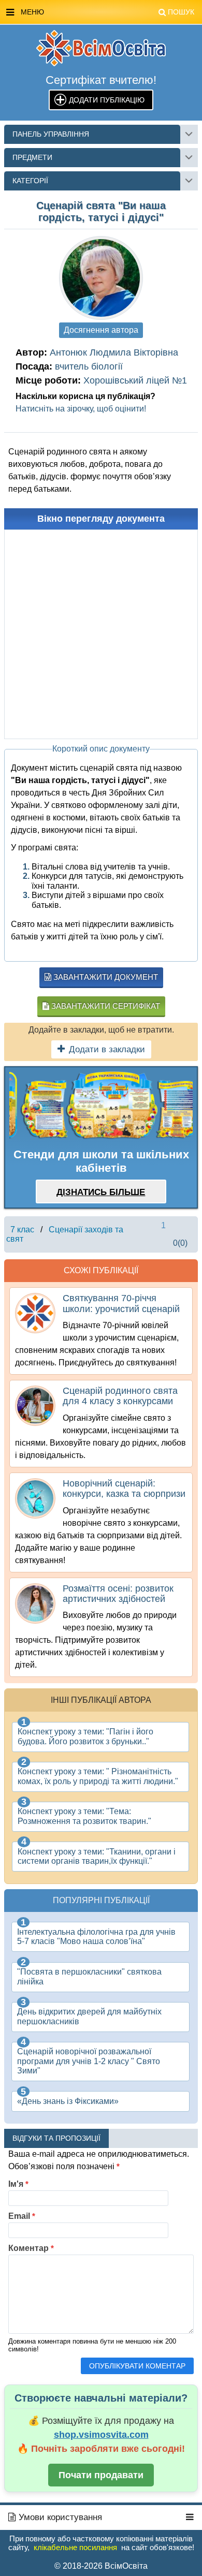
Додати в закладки (107, 1049)
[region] (101, 1106)
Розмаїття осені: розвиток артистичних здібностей (118, 1594)
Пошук (181, 12)
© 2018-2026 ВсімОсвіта (101, 2566)
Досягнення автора (101, 330)
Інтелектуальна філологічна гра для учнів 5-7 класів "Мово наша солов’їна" (96, 1937)
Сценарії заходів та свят (65, 1234)
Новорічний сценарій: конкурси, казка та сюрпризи (124, 1489)
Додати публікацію (107, 100)
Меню (107, 12)
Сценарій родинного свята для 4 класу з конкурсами (120, 1396)
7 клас (22, 1230)
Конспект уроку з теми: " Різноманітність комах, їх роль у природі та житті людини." (98, 1776)
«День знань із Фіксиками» (68, 2101)
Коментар (31, 2248)
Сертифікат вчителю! (101, 80)
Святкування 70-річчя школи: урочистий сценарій (121, 1303)
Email (22, 2216)
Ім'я (18, 2184)
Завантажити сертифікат (105, 1006)
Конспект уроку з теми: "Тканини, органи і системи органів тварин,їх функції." (97, 1856)
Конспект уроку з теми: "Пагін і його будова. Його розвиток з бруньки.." (85, 1736)
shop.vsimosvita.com (101, 2435)
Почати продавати (101, 2475)
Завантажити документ (105, 977)
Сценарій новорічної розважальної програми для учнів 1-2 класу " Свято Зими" (89, 2061)
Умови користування (59, 2517)
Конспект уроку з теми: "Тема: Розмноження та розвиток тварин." (84, 1816)
